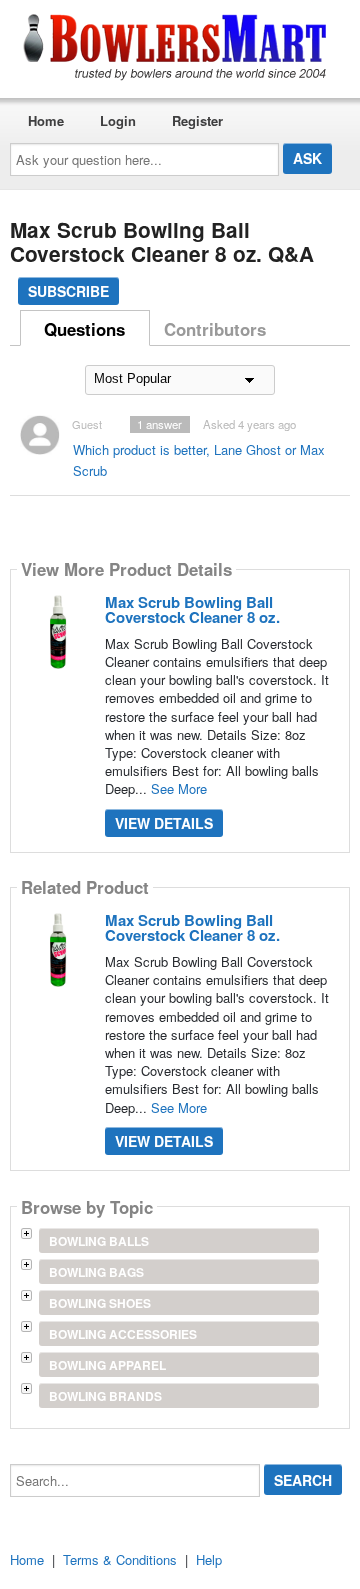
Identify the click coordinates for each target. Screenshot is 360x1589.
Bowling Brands (105, 1396)
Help (209, 1559)
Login (118, 120)
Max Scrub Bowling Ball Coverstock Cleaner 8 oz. (192, 609)
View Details (164, 823)
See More (179, 788)
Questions (84, 329)
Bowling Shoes (100, 1303)
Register (197, 120)
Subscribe (68, 291)
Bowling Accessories (123, 1334)
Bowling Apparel (107, 1365)
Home (46, 120)
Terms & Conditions (120, 1559)
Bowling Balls (99, 1241)
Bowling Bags (96, 1272)
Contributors (215, 329)
